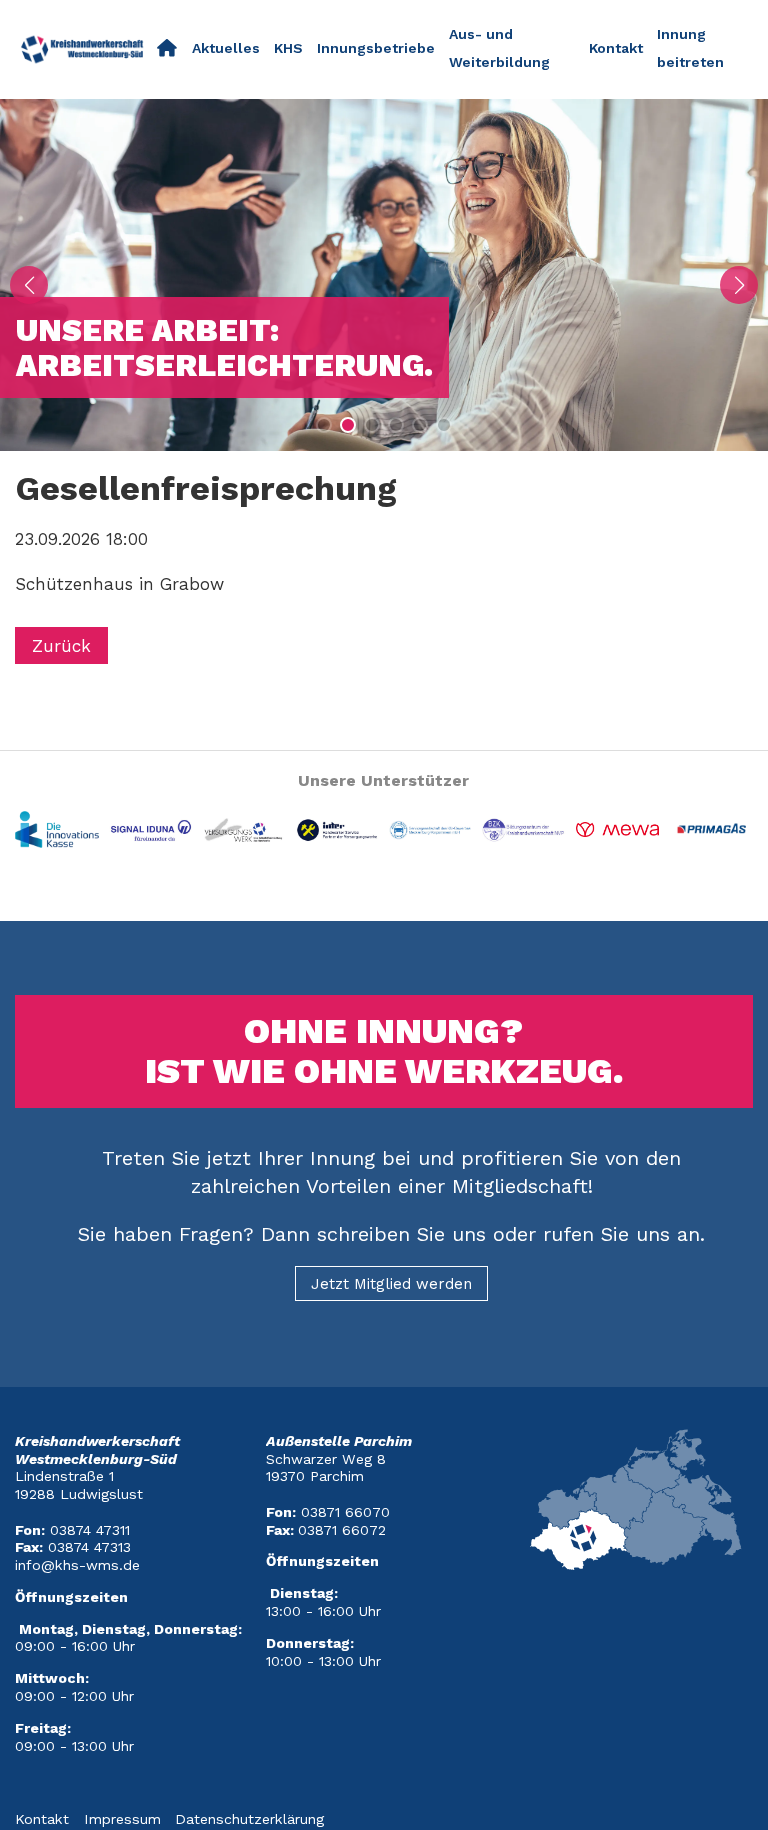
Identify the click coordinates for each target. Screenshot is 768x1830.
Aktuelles (226, 48)
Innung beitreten (690, 48)
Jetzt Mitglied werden (391, 1284)
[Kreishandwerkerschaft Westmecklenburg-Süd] (167, 49)
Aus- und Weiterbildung (499, 48)
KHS (288, 48)
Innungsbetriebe (376, 48)
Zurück (61, 646)
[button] (324, 425)
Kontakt (616, 48)
